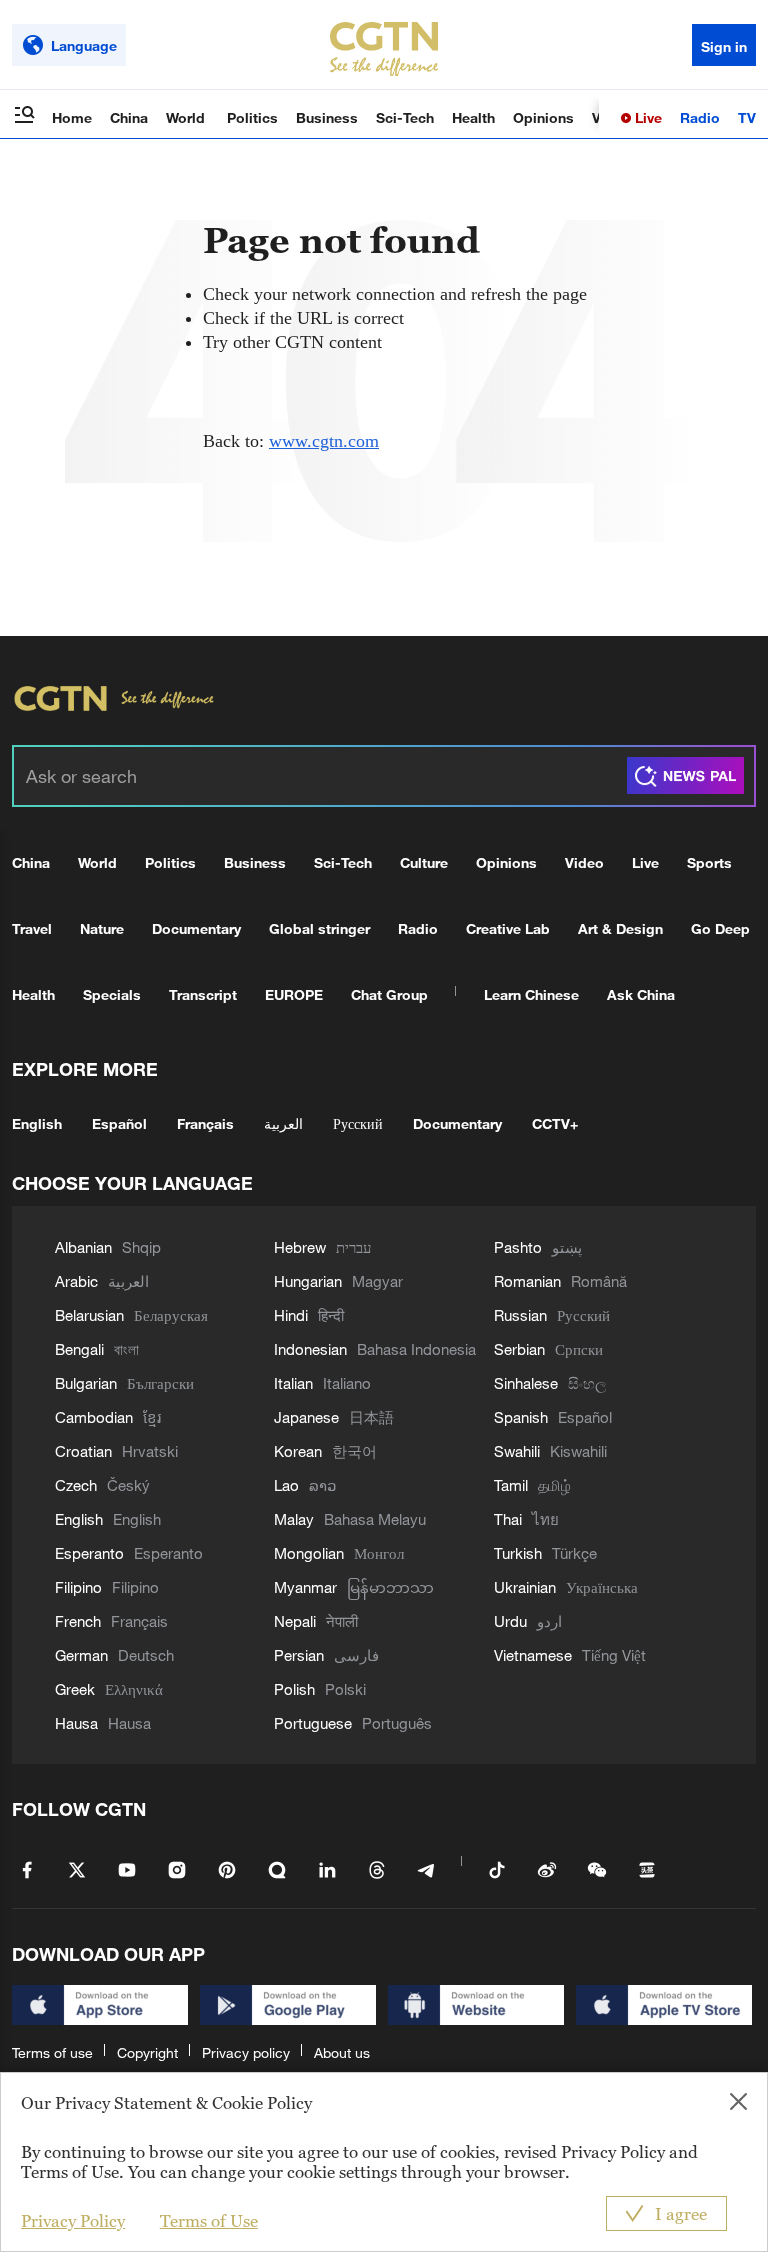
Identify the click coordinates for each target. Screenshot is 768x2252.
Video (584, 862)
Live (646, 117)
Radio (700, 117)
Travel (32, 928)
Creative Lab (508, 928)
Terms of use (52, 2052)
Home (72, 117)
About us (342, 2052)
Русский (358, 1123)
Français (205, 1123)
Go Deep (720, 928)
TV (747, 117)
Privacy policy (246, 2052)
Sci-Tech (405, 117)
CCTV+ (555, 1123)
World (187, 117)
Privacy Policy (73, 2221)
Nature (102, 928)
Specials (112, 994)
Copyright (147, 2052)
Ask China (641, 994)
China (129, 117)
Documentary (196, 928)
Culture (424, 862)
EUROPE (294, 994)
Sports (709, 862)
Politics (252, 117)
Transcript (203, 994)
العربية (283, 1123)
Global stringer (319, 928)
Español (119, 1123)
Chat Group (389, 994)
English (37, 1123)
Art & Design (620, 928)
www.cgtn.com (324, 441)
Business (327, 117)
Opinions (543, 117)
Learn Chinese (531, 994)
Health (473, 117)
